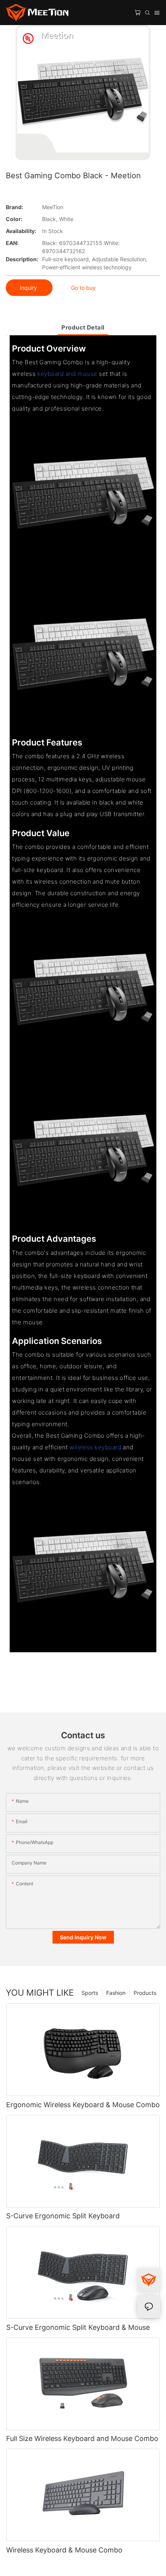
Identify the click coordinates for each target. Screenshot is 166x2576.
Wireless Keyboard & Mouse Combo (64, 2550)
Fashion (116, 1993)
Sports (90, 1993)
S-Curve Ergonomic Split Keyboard (63, 2216)
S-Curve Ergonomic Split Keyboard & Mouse (78, 2327)
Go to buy (83, 288)
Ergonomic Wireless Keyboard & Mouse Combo (83, 2105)
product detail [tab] (83, 327)
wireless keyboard (95, 1447)
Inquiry (29, 288)
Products (145, 1993)
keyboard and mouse (67, 374)
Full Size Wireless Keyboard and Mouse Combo (82, 2438)
